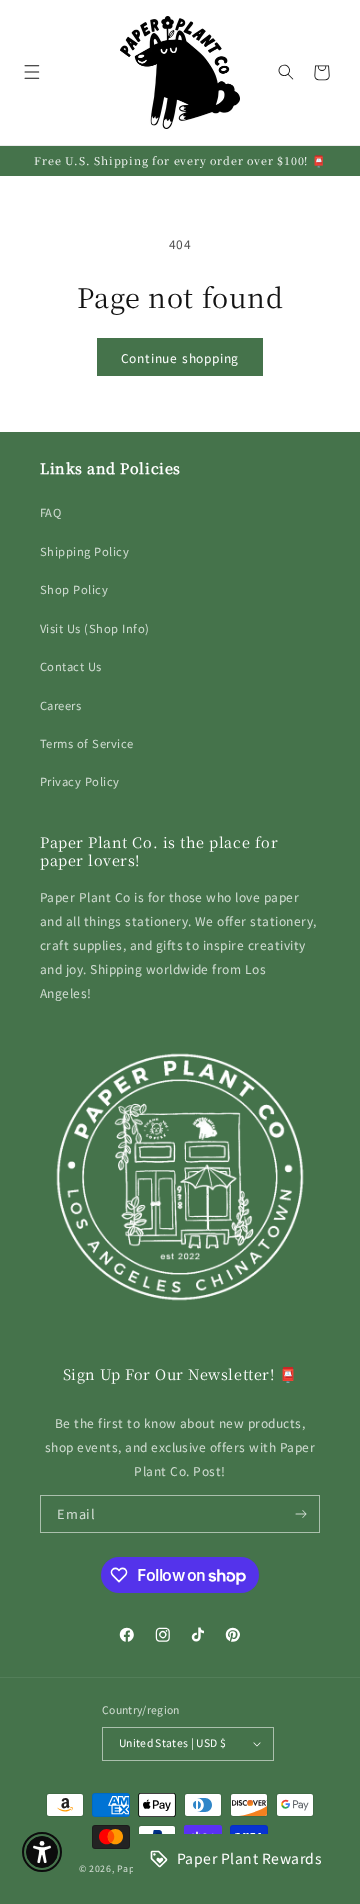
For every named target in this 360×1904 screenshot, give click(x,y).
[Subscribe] (301, 1514)
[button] (31, 72)
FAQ (50, 512)
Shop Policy (74, 589)
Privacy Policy (80, 781)
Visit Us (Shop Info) (95, 628)
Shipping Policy (84, 551)
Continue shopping (180, 357)
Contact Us (71, 666)
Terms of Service (87, 743)
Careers (60, 705)
